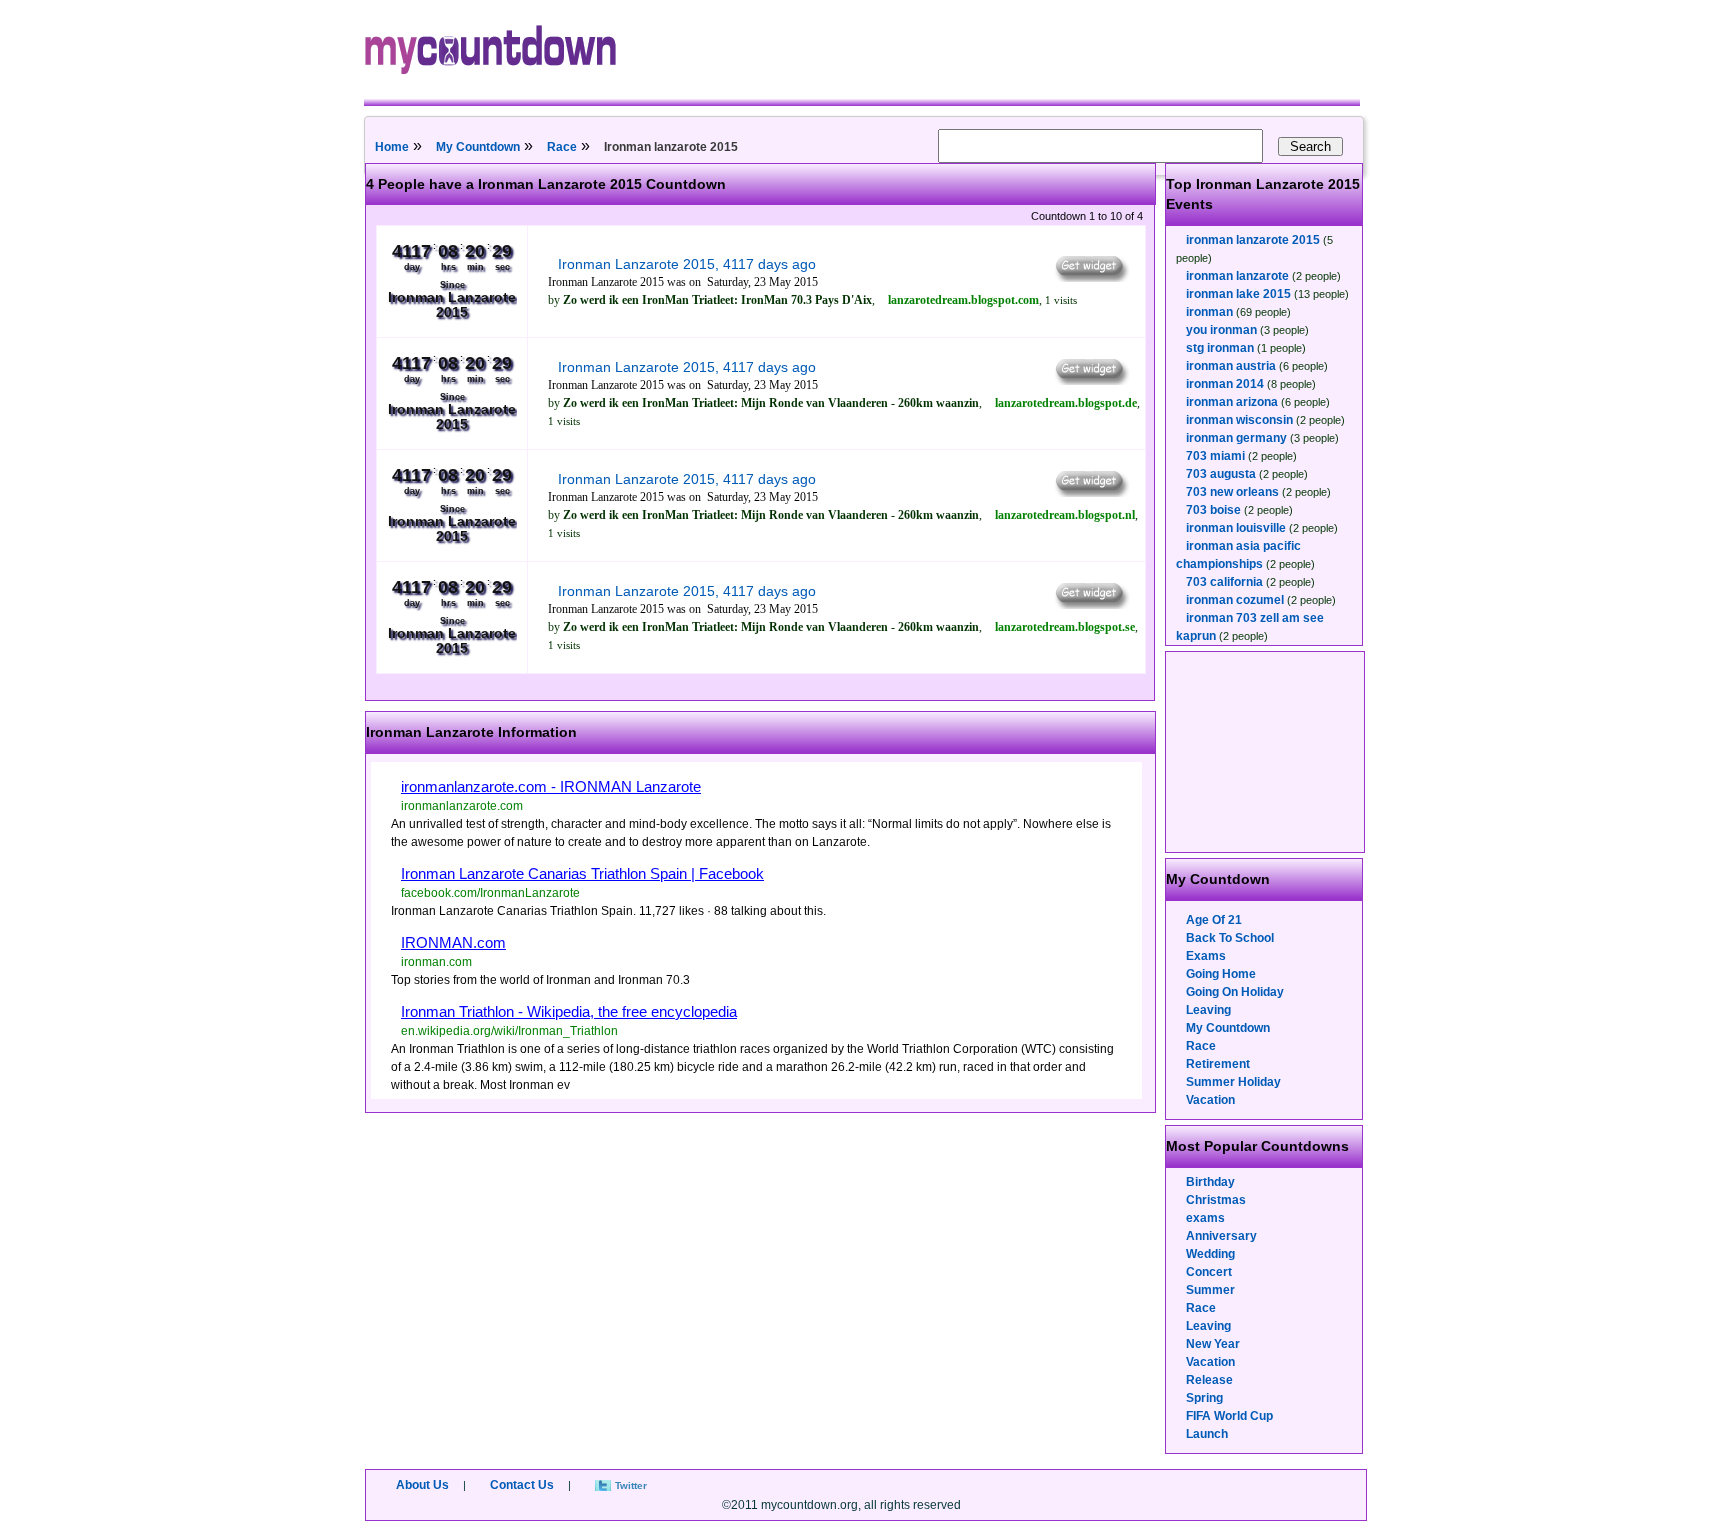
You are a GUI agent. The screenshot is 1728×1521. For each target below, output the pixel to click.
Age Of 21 (1214, 920)
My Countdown (478, 147)
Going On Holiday (1235, 992)
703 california (1224, 582)
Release (1209, 1380)
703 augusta (1221, 474)
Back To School (1230, 938)
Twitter (631, 1485)
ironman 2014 (1225, 384)
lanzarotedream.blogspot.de (1066, 403)
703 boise (1213, 510)
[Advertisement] (1266, 752)
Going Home (1221, 974)
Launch (1207, 1434)
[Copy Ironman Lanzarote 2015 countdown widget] (1090, 277)
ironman (1209, 312)
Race (562, 147)
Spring (1204, 1398)
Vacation (1210, 1100)
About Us (422, 1485)
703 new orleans (1232, 492)
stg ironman (1220, 348)
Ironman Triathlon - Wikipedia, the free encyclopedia (569, 1011)
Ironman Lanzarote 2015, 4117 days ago (687, 264)
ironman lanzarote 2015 (1253, 240)
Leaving (1208, 1010)
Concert (1209, 1272)
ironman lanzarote (1237, 276)
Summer (1210, 1290)
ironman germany (1236, 438)
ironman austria (1231, 366)
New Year (1213, 1344)
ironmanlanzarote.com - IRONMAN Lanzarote (551, 786)
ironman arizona (1232, 402)
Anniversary (1221, 1236)
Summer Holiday (1233, 1082)
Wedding (1210, 1254)
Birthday (1210, 1182)
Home (392, 147)
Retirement (1218, 1064)
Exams (1206, 956)
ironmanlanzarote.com (462, 806)
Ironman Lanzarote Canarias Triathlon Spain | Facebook (582, 873)
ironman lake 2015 (1238, 294)
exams (1205, 1218)
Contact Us (522, 1485)
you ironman (1221, 330)
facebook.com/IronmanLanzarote (490, 893)
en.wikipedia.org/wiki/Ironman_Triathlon (509, 1031)
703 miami (1215, 456)
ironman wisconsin (1239, 420)
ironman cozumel (1235, 600)
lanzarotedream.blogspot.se (1065, 627)
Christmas (1216, 1200)
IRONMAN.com (453, 942)
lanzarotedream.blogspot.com (963, 300)
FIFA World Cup (1229, 1416)
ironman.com (436, 962)
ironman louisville (1236, 528)
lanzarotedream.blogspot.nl (1065, 515)
